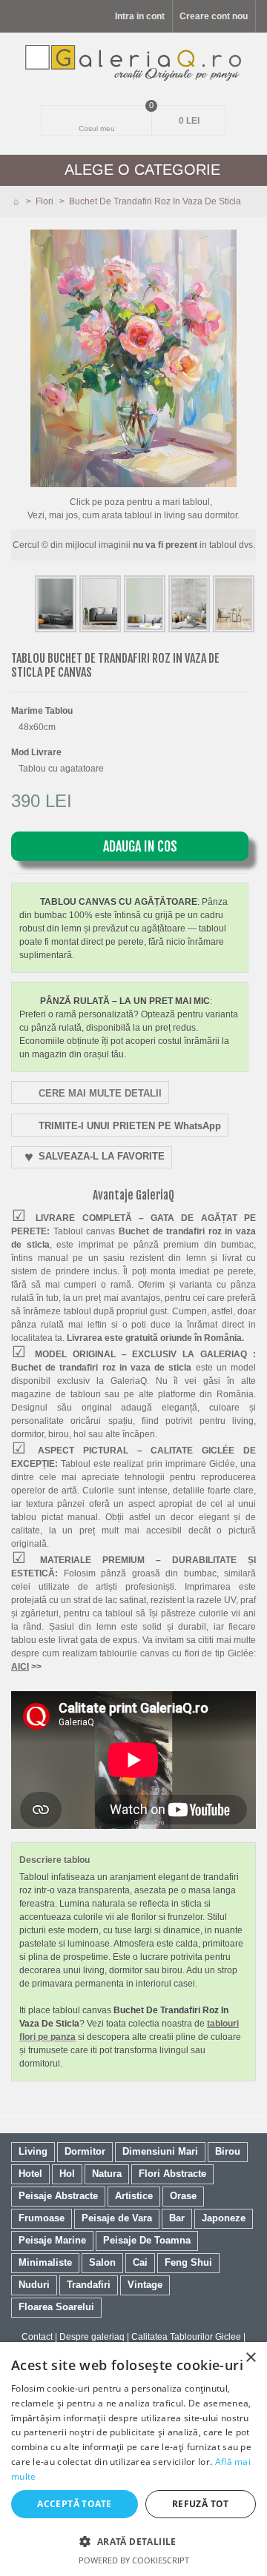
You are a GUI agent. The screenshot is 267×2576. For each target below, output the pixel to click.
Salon (102, 2262)
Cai (140, 2262)
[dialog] (133, 2459)
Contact (37, 2337)
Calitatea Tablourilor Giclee (186, 2337)
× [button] (250, 2358)
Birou (228, 2151)
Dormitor (85, 2151)
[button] (133, 2541)
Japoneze (224, 2218)
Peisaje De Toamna (147, 2240)
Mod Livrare (37, 752)
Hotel (30, 2174)
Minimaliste (45, 2262)
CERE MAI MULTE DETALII (100, 1093)
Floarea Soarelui (56, 2307)
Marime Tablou (43, 711)
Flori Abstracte (172, 2174)
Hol (67, 2174)
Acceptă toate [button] (74, 2504)
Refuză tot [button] (201, 2504)
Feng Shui (188, 2262)
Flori (46, 201)
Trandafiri (89, 2285)
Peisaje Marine (52, 2240)
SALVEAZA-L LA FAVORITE (102, 1156)
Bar (177, 2218)
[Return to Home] (17, 201)
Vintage (145, 2285)
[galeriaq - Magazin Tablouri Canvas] (134, 63)
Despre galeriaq (92, 2337)
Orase (183, 2196)
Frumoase (42, 2218)
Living (33, 2151)
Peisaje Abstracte (58, 2196)
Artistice (134, 2196)
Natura (107, 2174)
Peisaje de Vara (117, 2218)
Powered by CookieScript (134, 2560)
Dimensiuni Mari (160, 2151)
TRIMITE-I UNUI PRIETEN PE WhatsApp (130, 1126)
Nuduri (34, 2285)
